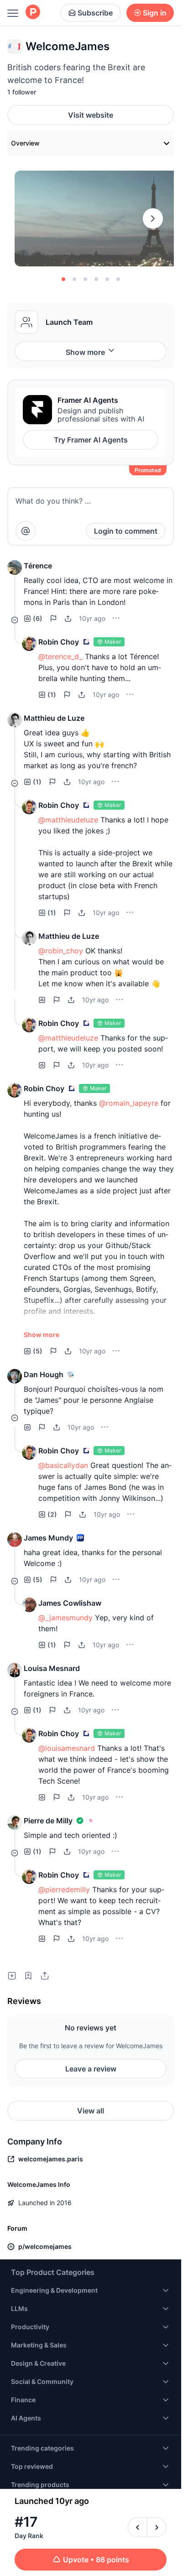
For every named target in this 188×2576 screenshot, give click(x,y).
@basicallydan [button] (63, 1465)
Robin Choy (59, 642)
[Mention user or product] (26, 531)
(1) (52, 695)
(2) (52, 1514)
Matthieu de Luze (54, 718)
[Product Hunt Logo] (33, 13)
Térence (38, 566)
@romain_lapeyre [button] (129, 1103)
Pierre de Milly (48, 1821)
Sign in (155, 13)
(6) (38, 618)
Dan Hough (44, 1374)
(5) (38, 1351)
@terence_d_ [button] (60, 656)
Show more (85, 352)
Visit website (91, 115)
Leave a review (91, 2069)
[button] (15, 567)
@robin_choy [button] (61, 951)
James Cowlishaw (70, 1603)
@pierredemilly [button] (64, 1889)
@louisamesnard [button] (67, 1748)
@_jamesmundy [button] (65, 1618)
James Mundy (48, 1538)
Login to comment (126, 531)
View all (91, 2111)
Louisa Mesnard (52, 1668)
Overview (25, 143)
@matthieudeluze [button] (68, 820)
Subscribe (95, 13)
